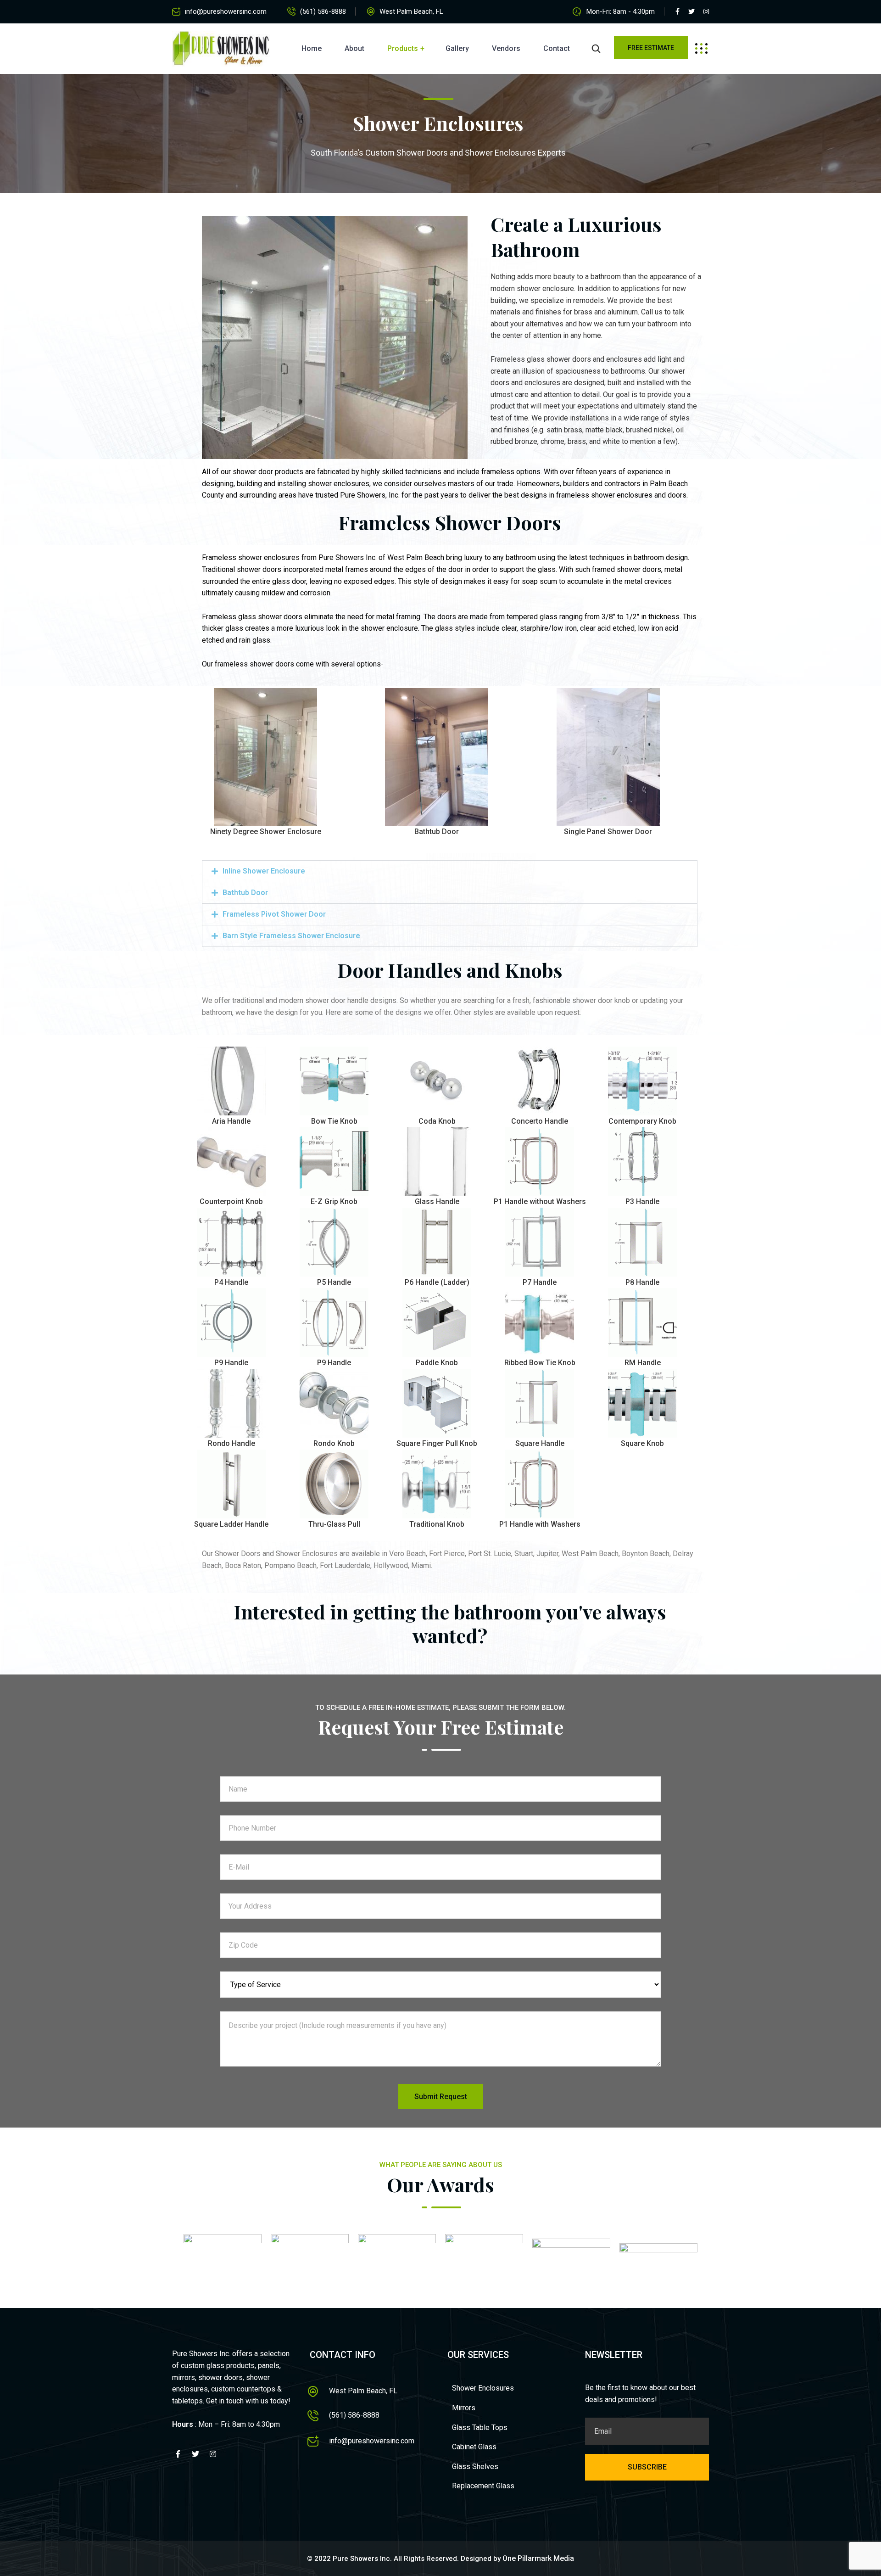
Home (312, 48)
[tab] (450, 871)
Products (403, 48)
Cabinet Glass (474, 2447)
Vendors (506, 48)
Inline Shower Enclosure (264, 871)
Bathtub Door (245, 893)
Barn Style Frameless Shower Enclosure (291, 936)
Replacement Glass (483, 2486)
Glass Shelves (475, 2467)
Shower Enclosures (483, 2388)
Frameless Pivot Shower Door (274, 914)
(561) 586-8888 (323, 11)
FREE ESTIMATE (651, 48)
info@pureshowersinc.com (226, 11)
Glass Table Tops (480, 2428)
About (354, 48)
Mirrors (464, 2408)
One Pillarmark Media (538, 2558)
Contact (557, 48)
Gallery (457, 48)
